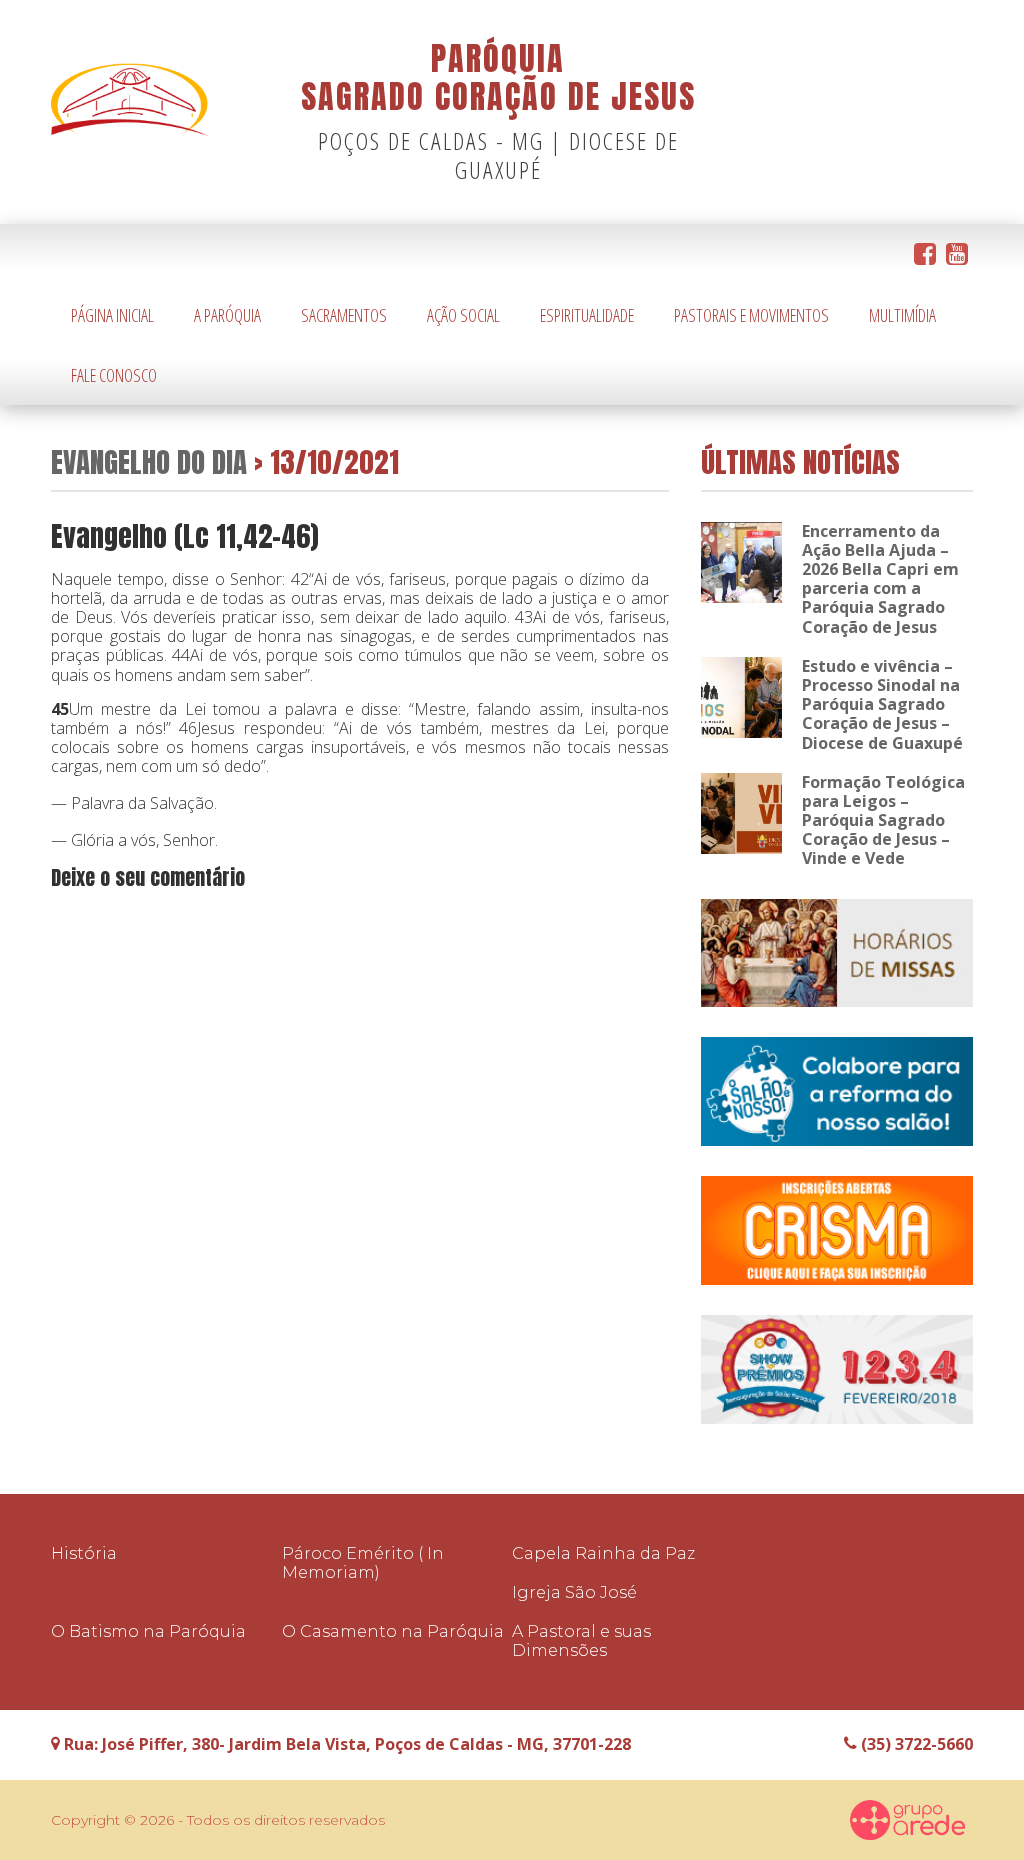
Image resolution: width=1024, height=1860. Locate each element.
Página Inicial (112, 315)
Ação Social (463, 315)
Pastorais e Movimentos (751, 315)
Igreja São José (574, 1592)
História (84, 1553)
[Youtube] (957, 254)
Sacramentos (344, 315)
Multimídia (902, 315)
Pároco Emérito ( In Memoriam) (363, 1563)
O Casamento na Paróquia (393, 1631)
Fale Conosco (114, 375)
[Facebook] (925, 254)
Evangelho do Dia (149, 461)
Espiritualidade (587, 315)
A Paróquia (227, 315)
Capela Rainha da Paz (603, 1553)
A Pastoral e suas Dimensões (581, 1641)
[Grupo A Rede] (908, 1820)
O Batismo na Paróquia (148, 1631)
